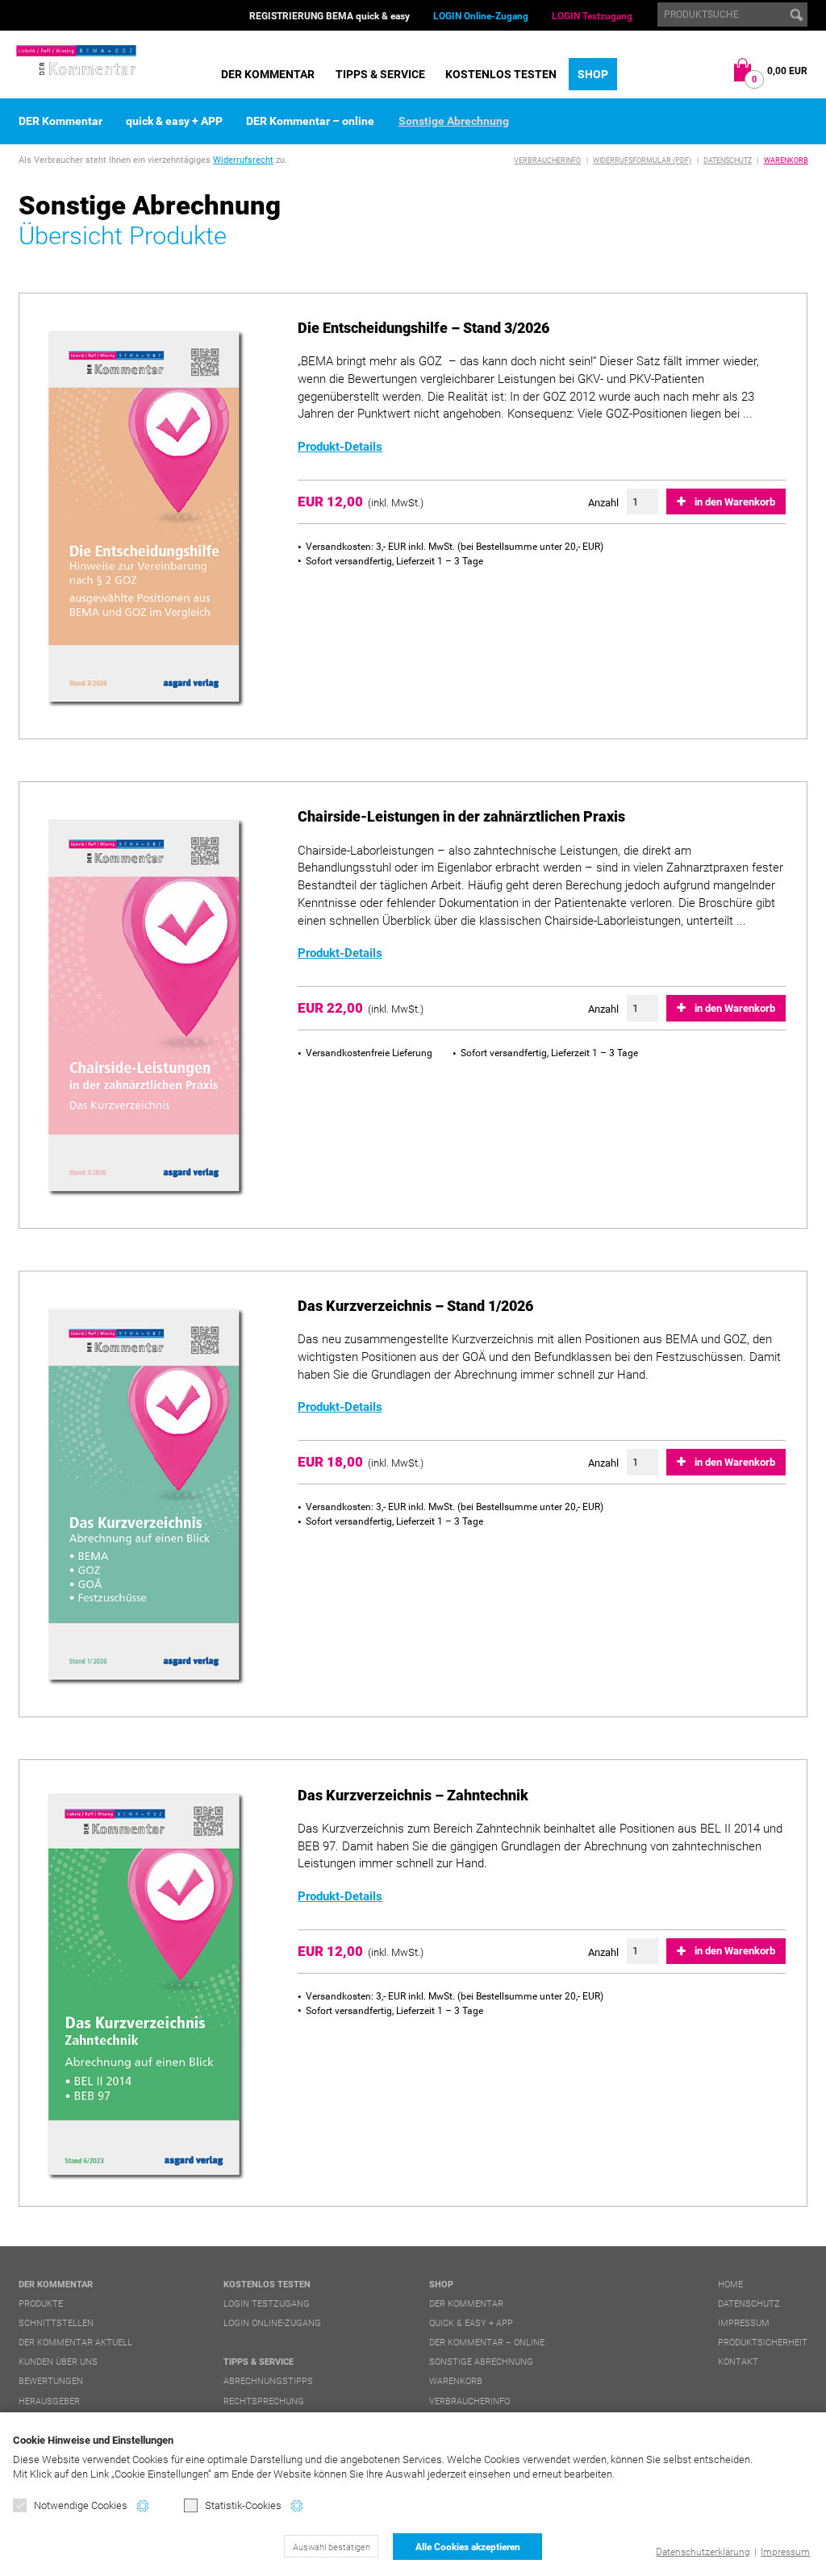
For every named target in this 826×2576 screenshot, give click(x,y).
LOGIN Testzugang (592, 16)
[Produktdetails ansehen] (145, 518)
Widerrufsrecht (243, 160)
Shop (593, 74)
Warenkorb (786, 160)
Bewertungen (51, 2381)
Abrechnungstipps (268, 2381)
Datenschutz (728, 160)
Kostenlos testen (501, 74)
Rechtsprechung (264, 2401)
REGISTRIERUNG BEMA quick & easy (330, 16)
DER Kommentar (268, 74)
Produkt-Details (340, 447)
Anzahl (603, 503)
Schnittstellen (56, 2323)
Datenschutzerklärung (703, 2552)
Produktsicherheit (763, 2343)
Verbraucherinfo (547, 160)
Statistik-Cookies (243, 2505)
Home (730, 2285)
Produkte (41, 2304)
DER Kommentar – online (310, 121)
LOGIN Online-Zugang (481, 16)
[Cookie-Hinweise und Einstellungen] (143, 2506)
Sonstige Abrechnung (454, 121)
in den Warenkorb (735, 502)
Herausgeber (49, 2401)
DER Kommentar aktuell (75, 2343)
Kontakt (738, 2362)
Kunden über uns (58, 2362)
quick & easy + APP (174, 121)
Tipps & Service (380, 74)
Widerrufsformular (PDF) (642, 160)
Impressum (785, 2552)
